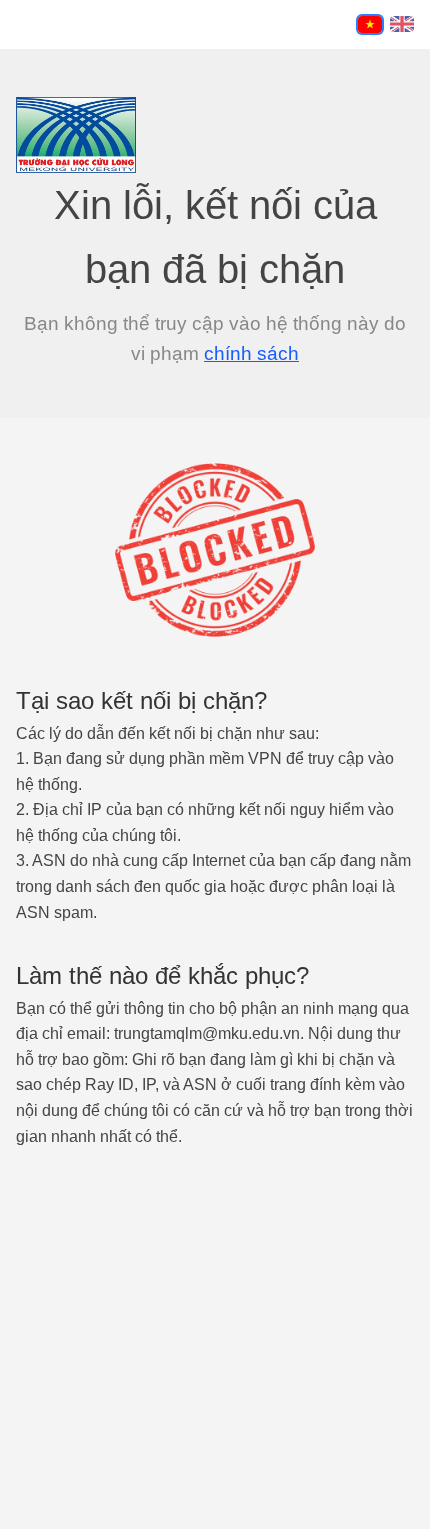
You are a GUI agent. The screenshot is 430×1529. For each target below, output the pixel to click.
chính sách (251, 353)
